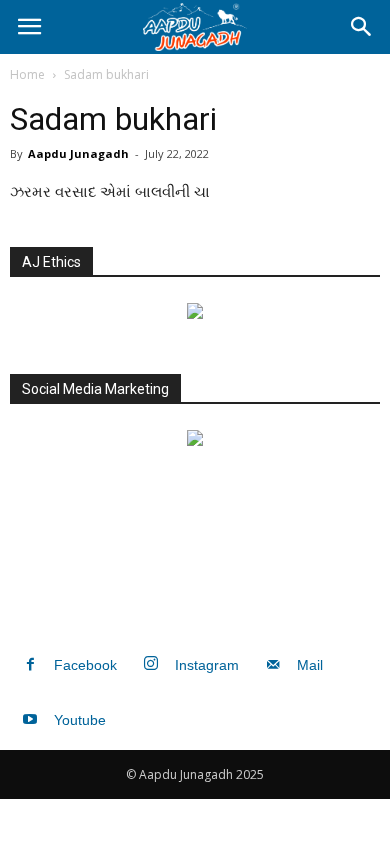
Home (27, 74)
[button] (362, 27)
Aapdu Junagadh (78, 153)
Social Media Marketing (95, 389)
